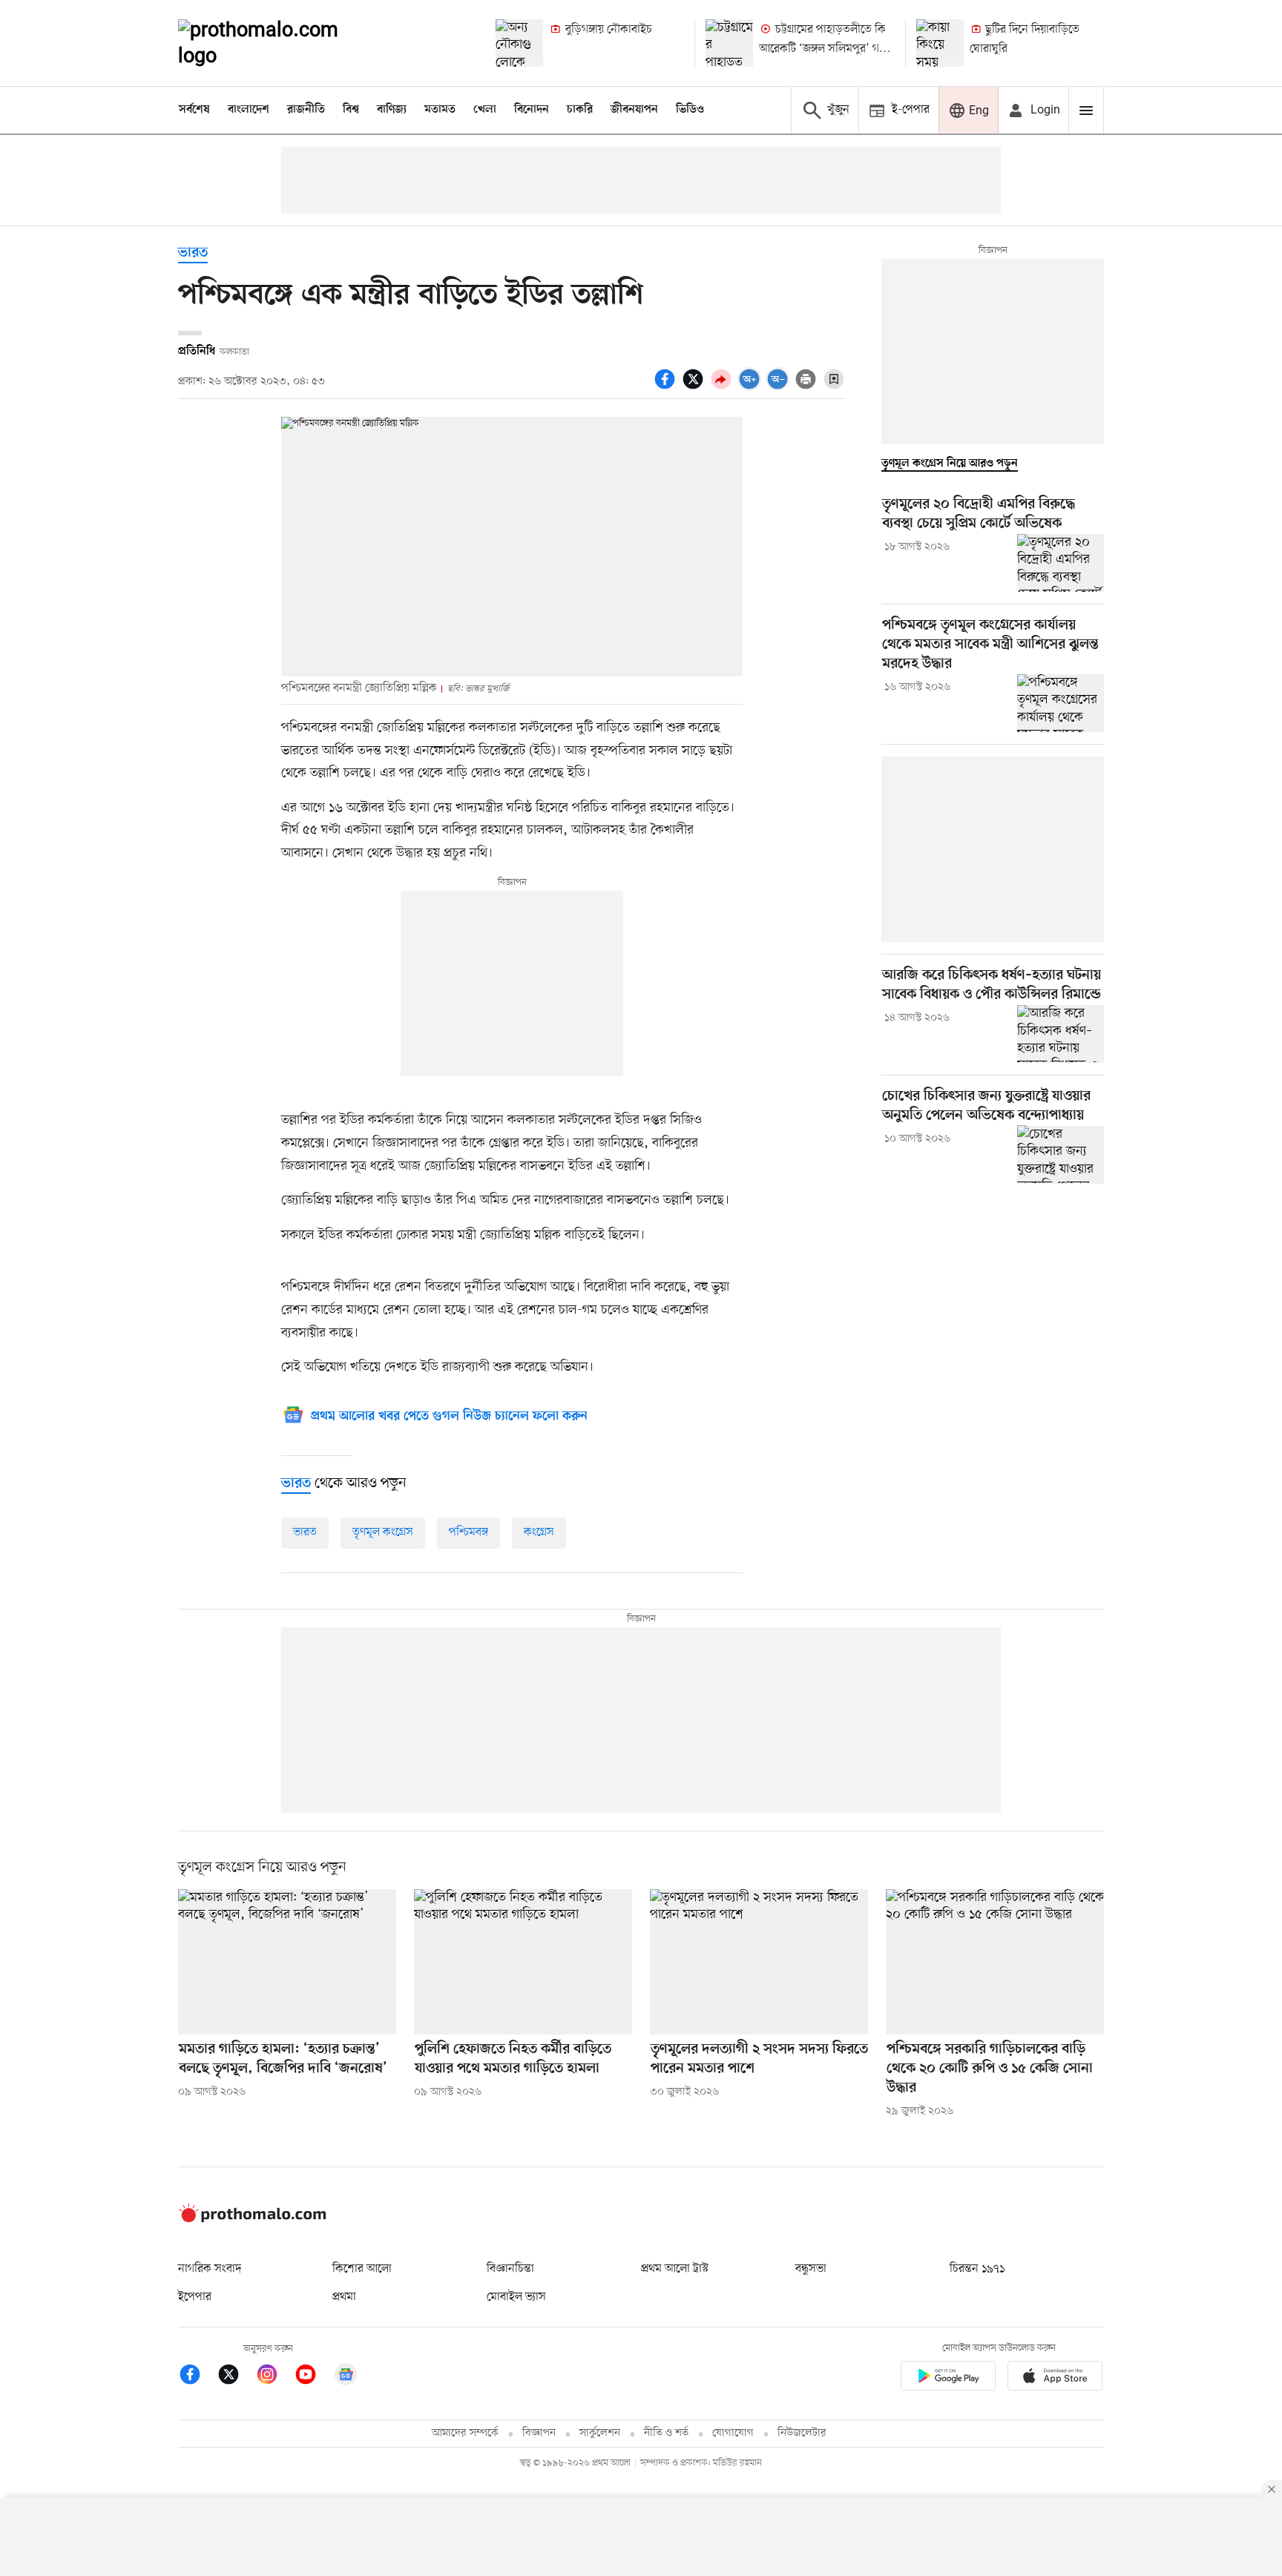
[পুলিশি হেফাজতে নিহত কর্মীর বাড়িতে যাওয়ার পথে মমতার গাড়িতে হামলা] (523, 1962)
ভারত (193, 253)
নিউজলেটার (802, 2433)
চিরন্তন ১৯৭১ (977, 2269)
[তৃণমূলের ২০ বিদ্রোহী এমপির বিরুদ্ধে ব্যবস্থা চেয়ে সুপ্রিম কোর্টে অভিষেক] (1061, 563)
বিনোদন (532, 110)
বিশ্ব (351, 110)
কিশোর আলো (362, 2269)
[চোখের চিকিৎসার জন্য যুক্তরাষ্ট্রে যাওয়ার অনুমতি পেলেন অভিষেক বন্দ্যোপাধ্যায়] (1061, 1154)
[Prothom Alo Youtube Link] (313, 2377)
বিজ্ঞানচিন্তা (510, 2269)
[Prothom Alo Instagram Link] (275, 2377)
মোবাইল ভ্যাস (516, 2297)
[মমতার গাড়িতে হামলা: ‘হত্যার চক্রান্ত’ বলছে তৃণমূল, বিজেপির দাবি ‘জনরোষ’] (287, 1962)
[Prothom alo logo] (252, 2219)
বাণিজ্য (392, 110)
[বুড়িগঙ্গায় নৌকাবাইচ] (519, 43)
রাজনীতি (306, 110)
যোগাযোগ (733, 2433)
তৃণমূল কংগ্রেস (383, 1532)
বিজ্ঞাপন (539, 2433)
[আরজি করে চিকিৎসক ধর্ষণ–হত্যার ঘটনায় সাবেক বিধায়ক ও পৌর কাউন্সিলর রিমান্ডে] (1061, 1034)
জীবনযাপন (634, 110)
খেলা (485, 110)
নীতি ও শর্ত (666, 2433)
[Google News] (346, 2377)
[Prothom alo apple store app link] (1055, 2378)
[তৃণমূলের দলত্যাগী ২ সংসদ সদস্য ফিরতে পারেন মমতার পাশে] (759, 1962)
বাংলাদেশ (249, 110)
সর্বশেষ (194, 110)
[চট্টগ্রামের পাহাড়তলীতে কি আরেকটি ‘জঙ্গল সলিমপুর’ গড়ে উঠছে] (729, 43)
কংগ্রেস (539, 1532)
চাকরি (580, 110)
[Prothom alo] (278, 43)
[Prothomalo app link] (948, 2378)
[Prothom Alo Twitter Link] (236, 2377)
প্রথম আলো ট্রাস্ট (675, 2269)
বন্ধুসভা (811, 2269)
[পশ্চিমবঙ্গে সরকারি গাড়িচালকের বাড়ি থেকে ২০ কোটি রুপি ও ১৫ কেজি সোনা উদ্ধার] (995, 1962)
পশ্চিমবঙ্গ (469, 1532)
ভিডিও (690, 110)
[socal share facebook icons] (667, 387)
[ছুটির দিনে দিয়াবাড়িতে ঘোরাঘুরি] (940, 43)
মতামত (440, 110)
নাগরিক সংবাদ (210, 2269)
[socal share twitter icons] (695, 387)
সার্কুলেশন (600, 2433)
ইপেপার (195, 2297)
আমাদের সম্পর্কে (465, 2433)
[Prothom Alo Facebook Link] (197, 2377)
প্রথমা (344, 2297)
